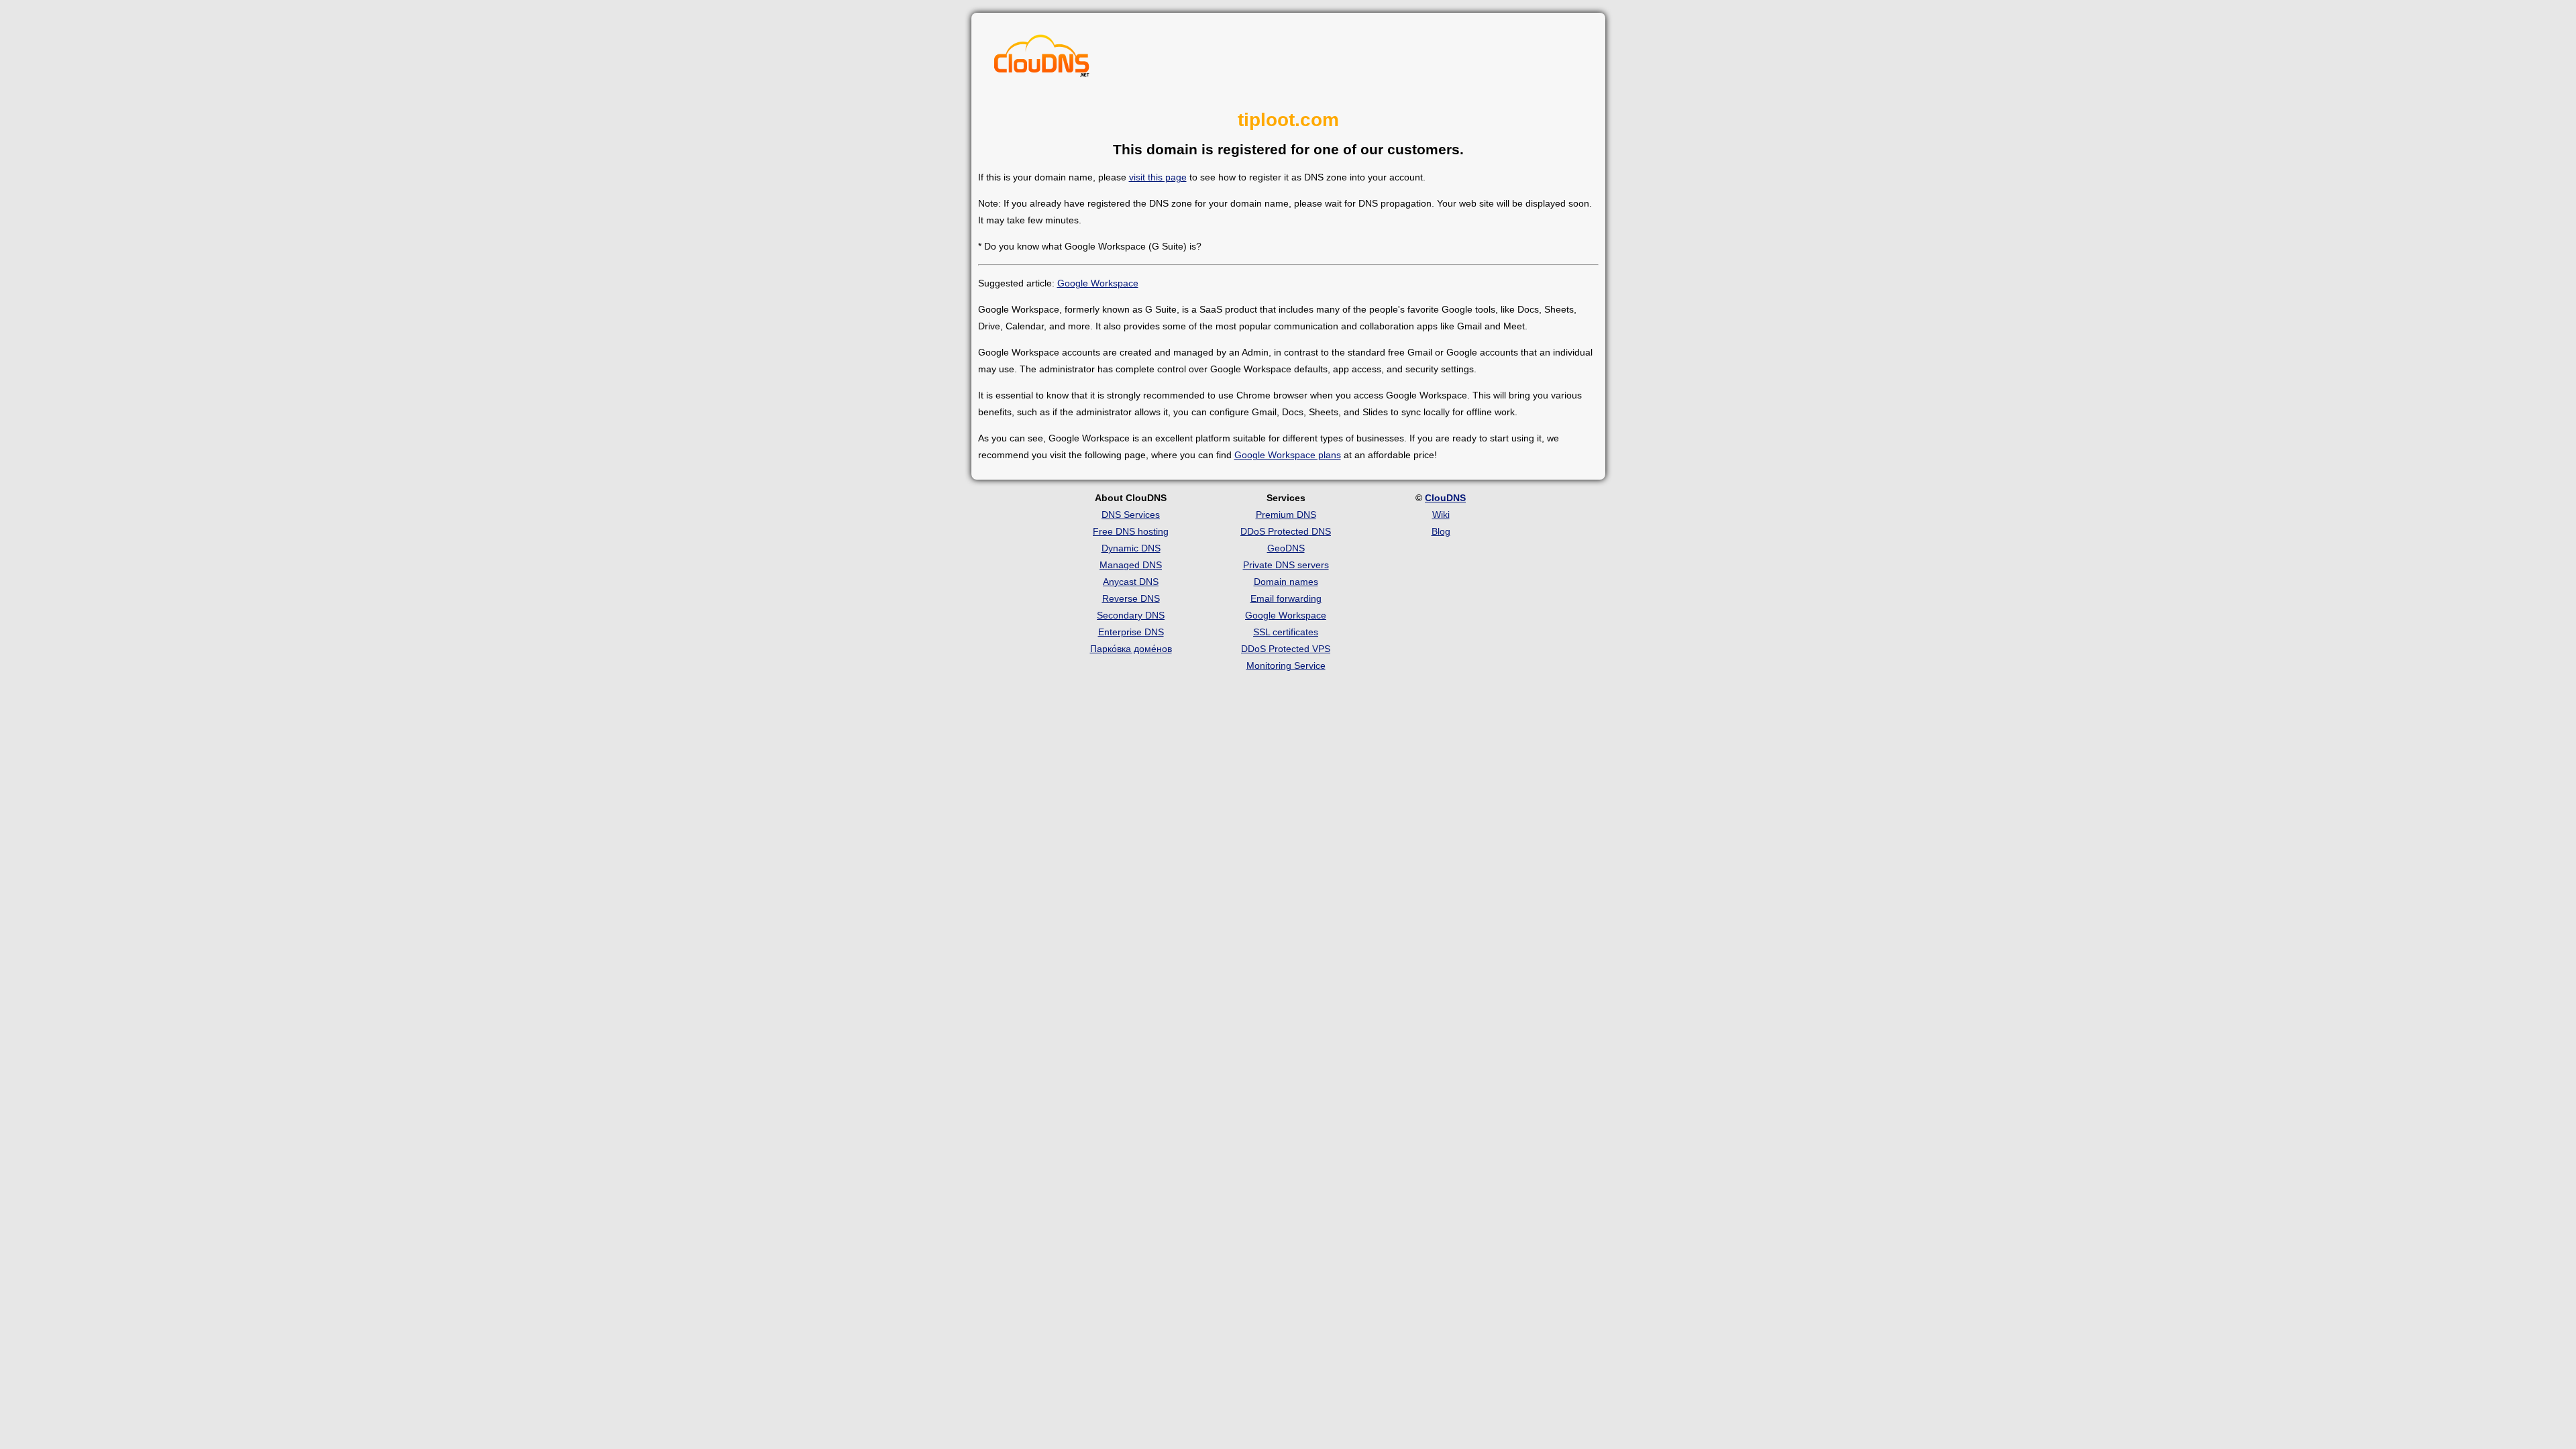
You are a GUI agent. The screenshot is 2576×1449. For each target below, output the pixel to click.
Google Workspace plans (1288, 455)
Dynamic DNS (1131, 548)
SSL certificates (1286, 632)
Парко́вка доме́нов (1131, 649)
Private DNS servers (1286, 565)
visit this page (1158, 177)
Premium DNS (1286, 515)
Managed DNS (1131, 565)
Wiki (1441, 515)
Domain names (1286, 582)
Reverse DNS (1131, 598)
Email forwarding (1286, 598)
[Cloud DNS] (1042, 59)
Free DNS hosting (1131, 531)
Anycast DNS (1131, 582)
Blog (1441, 531)
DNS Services (1131, 515)
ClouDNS (1445, 498)
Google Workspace (1098, 283)
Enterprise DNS (1131, 632)
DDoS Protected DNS (1286, 531)
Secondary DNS (1131, 615)
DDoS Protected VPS (1286, 649)
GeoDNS (1286, 548)
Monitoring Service (1286, 665)
